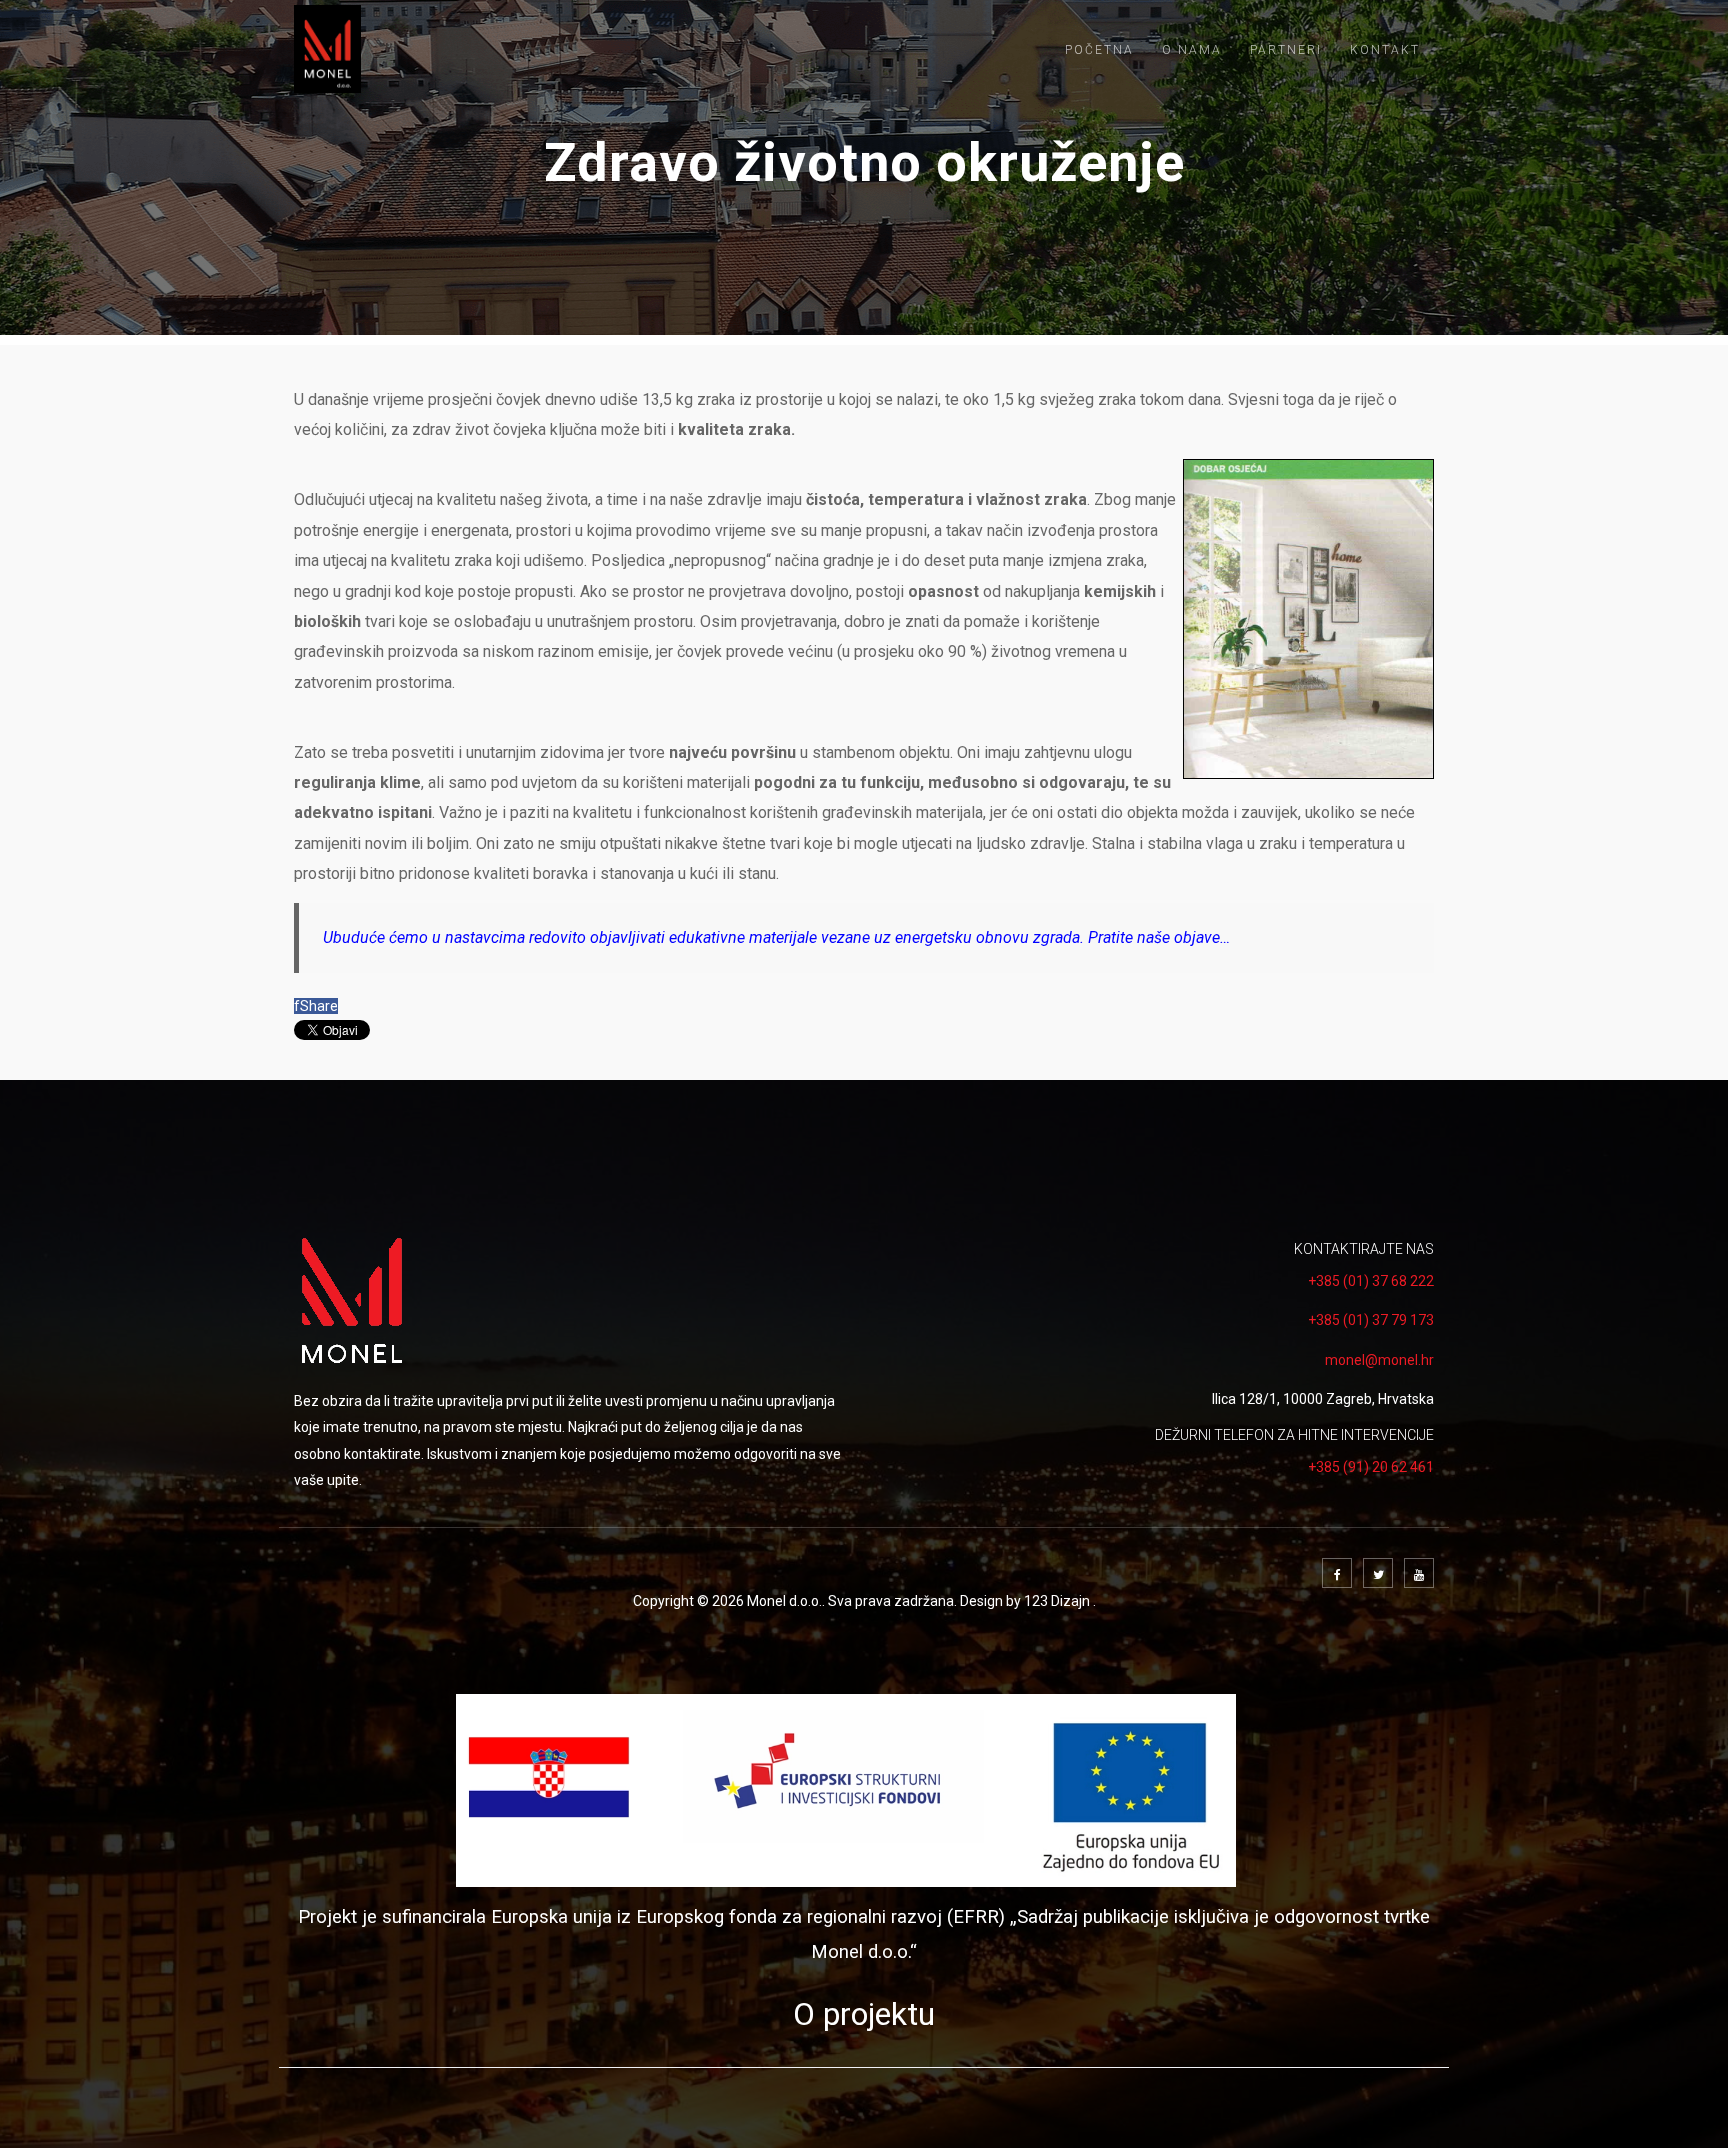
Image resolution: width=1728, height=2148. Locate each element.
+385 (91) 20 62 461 (1371, 1467)
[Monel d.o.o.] (328, 49)
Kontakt (1385, 50)
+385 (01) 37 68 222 (1371, 1281)
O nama (1192, 50)
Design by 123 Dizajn (1026, 1601)
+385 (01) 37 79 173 (1371, 1320)
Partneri (1286, 50)
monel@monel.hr (1379, 1360)
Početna (1099, 50)
